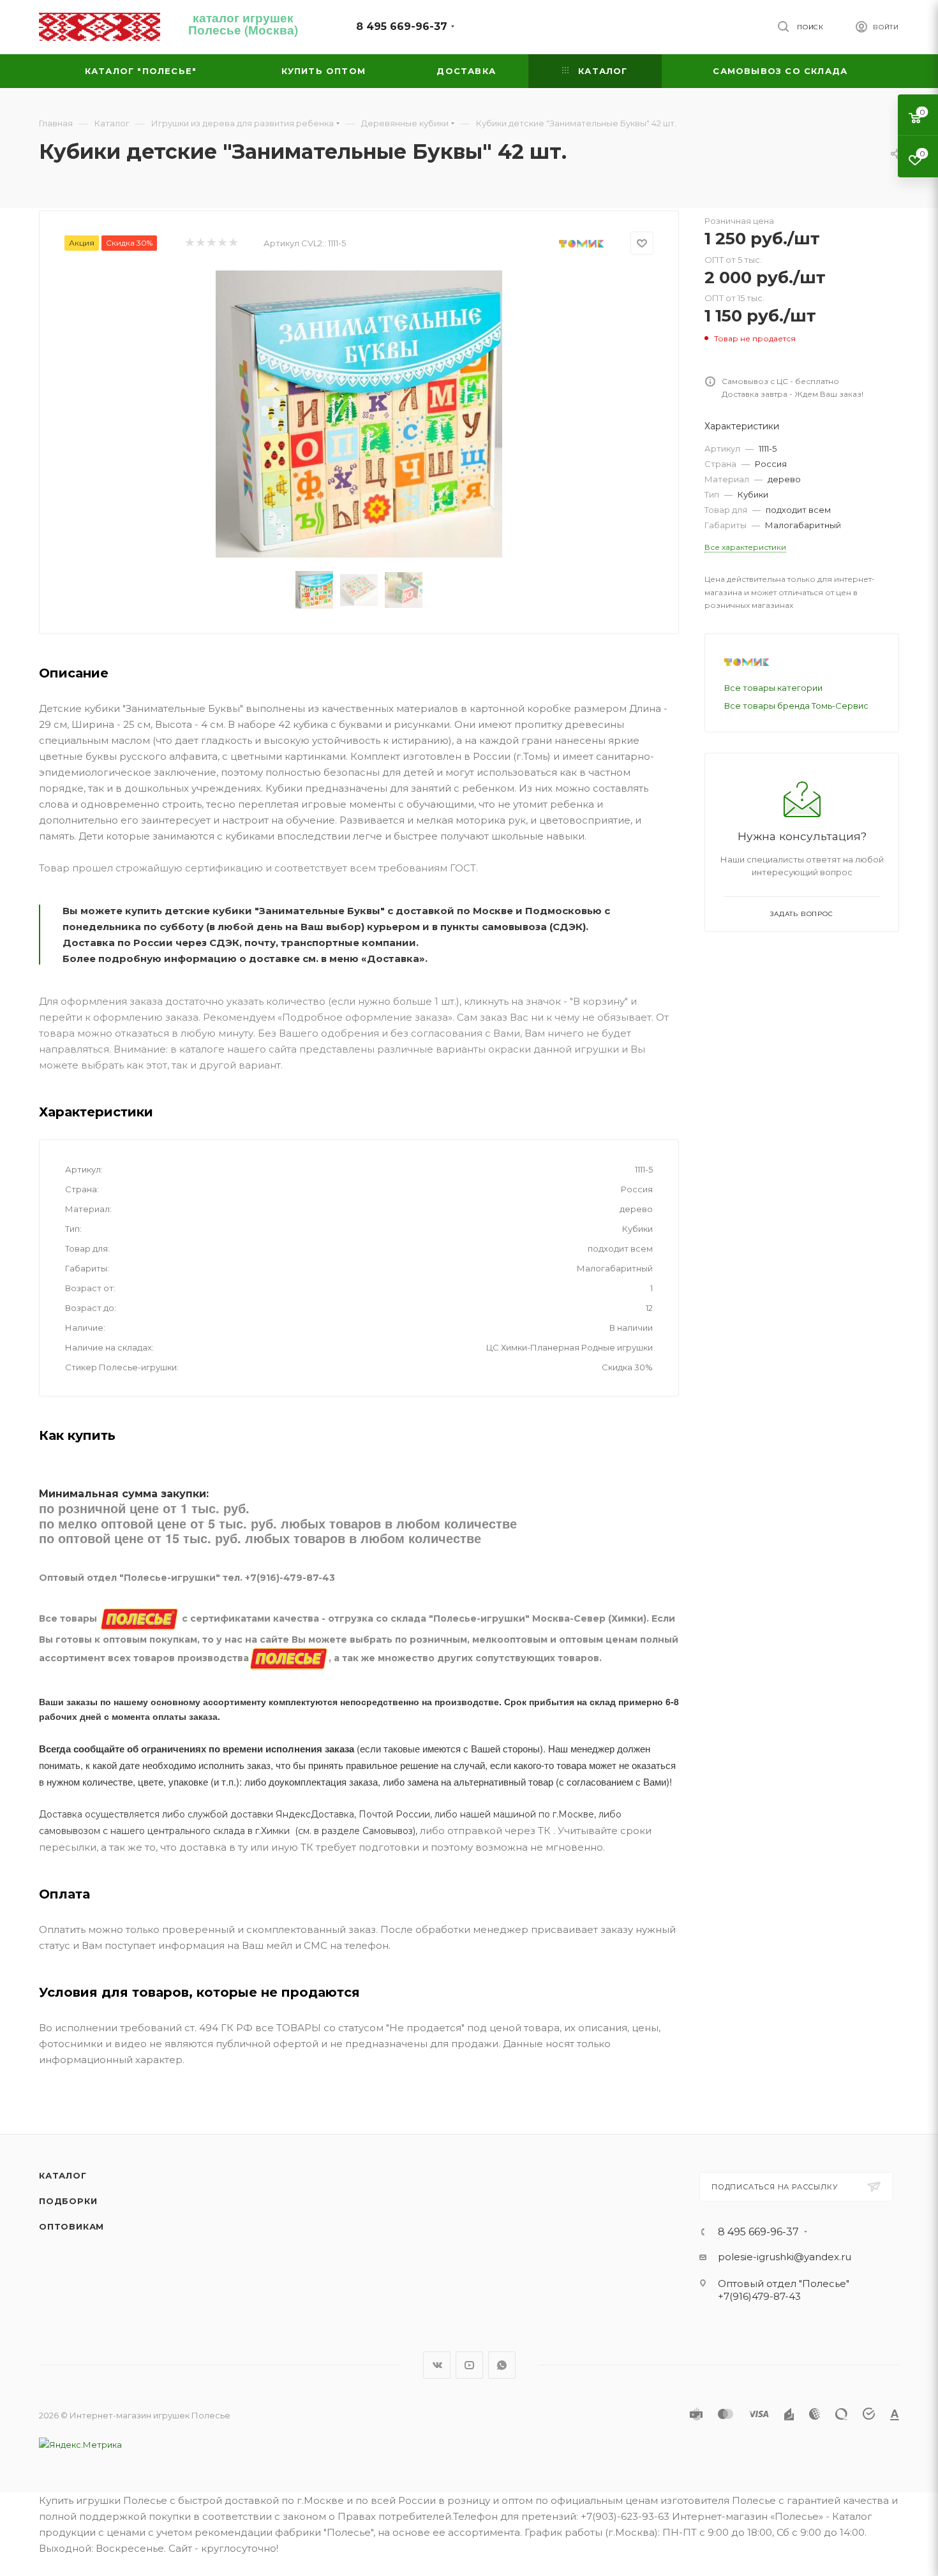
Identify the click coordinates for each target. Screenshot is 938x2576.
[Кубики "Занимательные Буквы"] (359, 414)
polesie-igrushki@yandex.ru (785, 2257)
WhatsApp (502, 2365)
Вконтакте (437, 2365)
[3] (211, 243)
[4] (222, 243)
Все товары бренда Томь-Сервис (796, 706)
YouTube (469, 2365)
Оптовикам (71, 2226)
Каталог (63, 2175)
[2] (200, 243)
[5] (233, 243)
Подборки (68, 2201)
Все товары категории (773, 688)
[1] (189, 243)
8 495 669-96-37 (402, 26)
